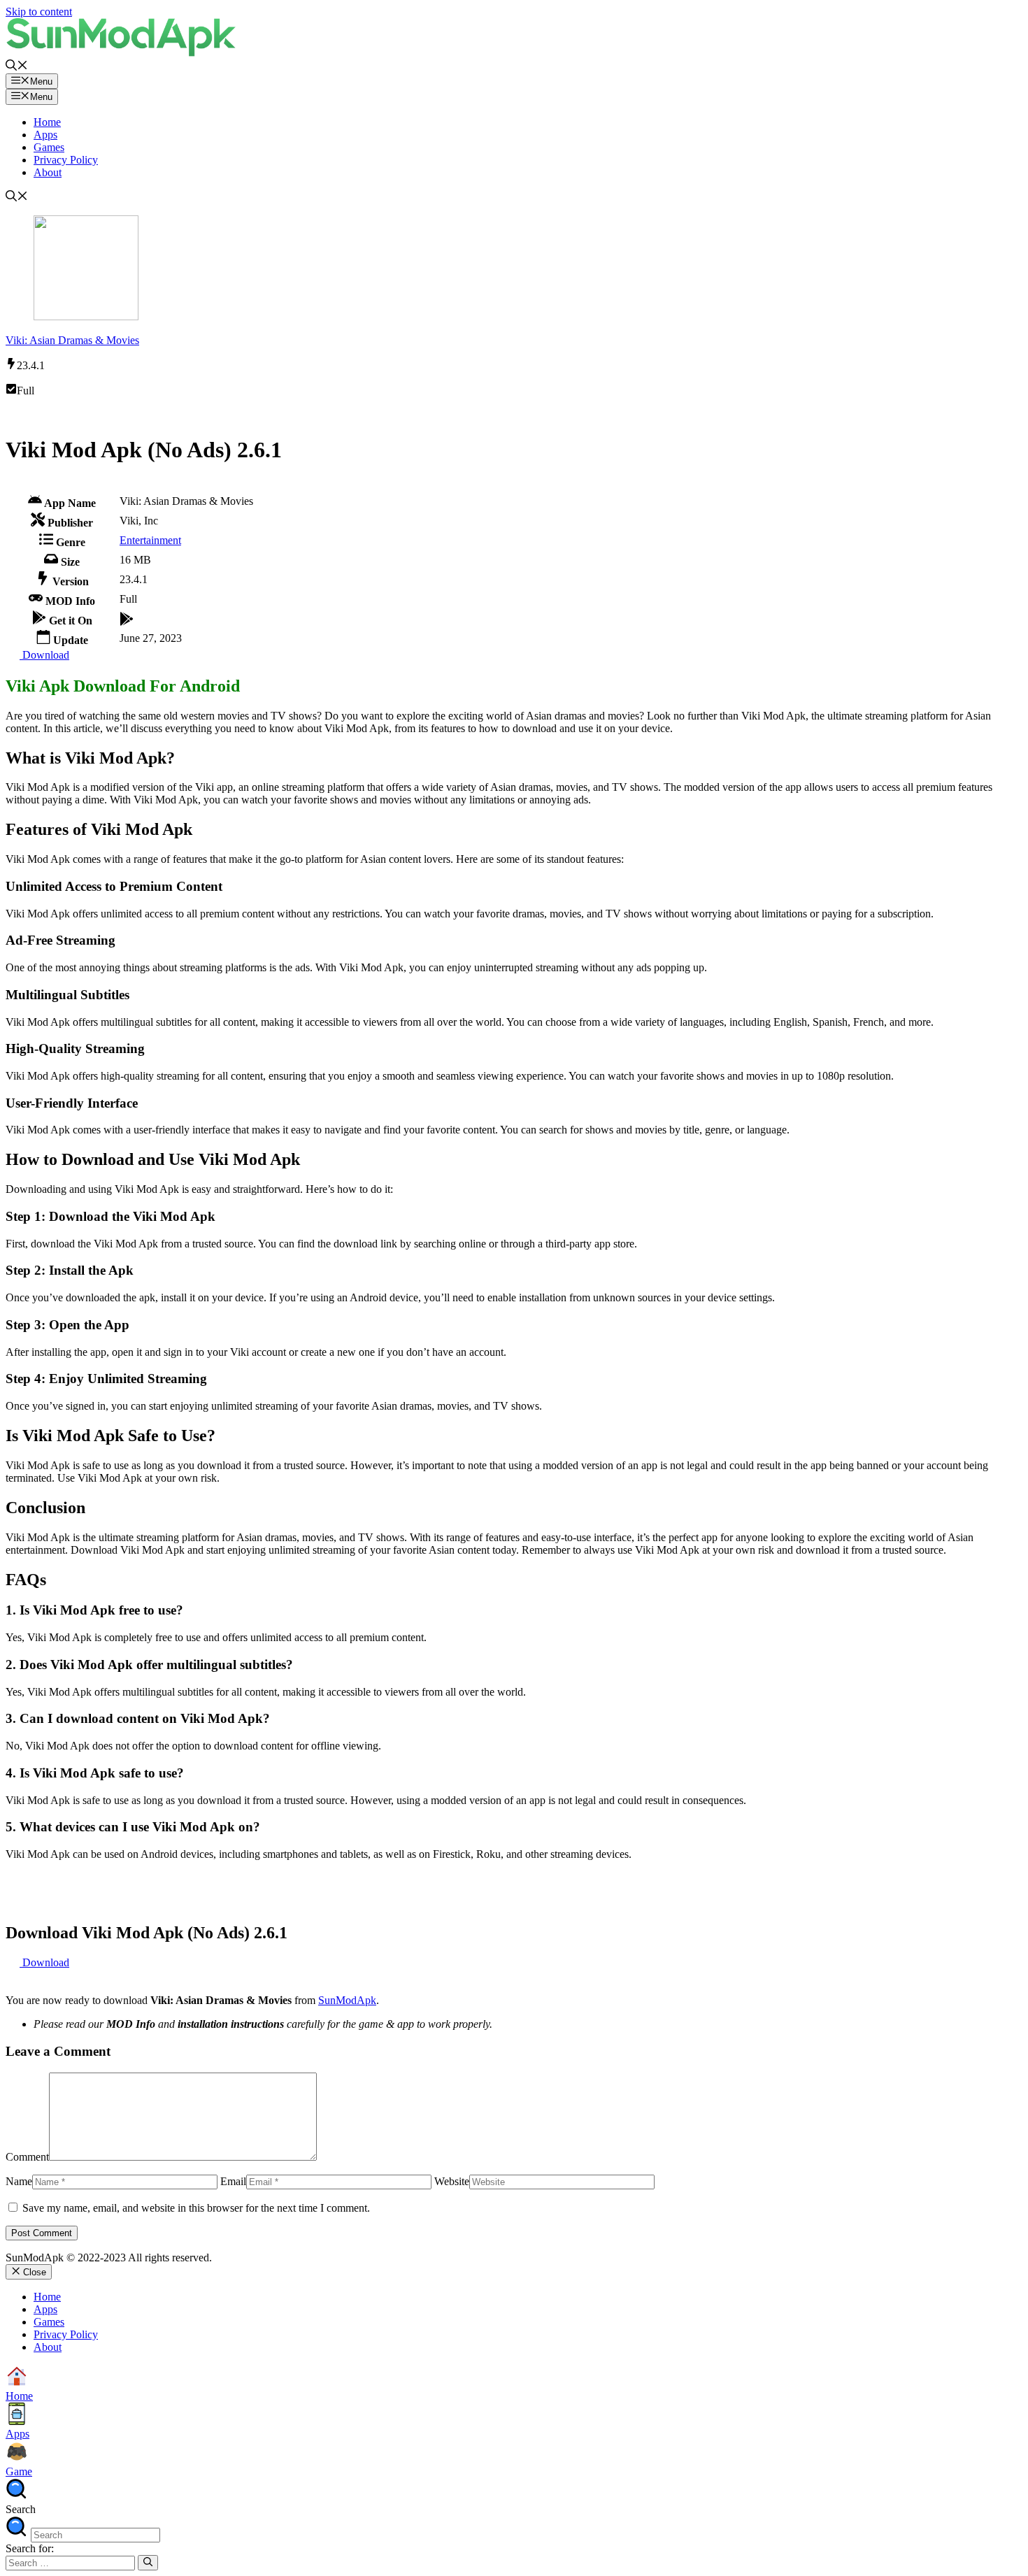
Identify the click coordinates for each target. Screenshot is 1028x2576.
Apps (45, 135)
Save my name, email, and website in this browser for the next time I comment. (196, 2208)
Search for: (30, 2548)
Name (19, 2181)
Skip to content (39, 12)
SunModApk (347, 2000)
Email (233, 2181)
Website (452, 2181)
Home (47, 122)
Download (44, 655)
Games (49, 147)
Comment (27, 2157)
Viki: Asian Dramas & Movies (72, 340)
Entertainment (150, 540)
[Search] (148, 2563)
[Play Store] (127, 617)
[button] (17, 67)
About (48, 172)
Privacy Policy (66, 160)
